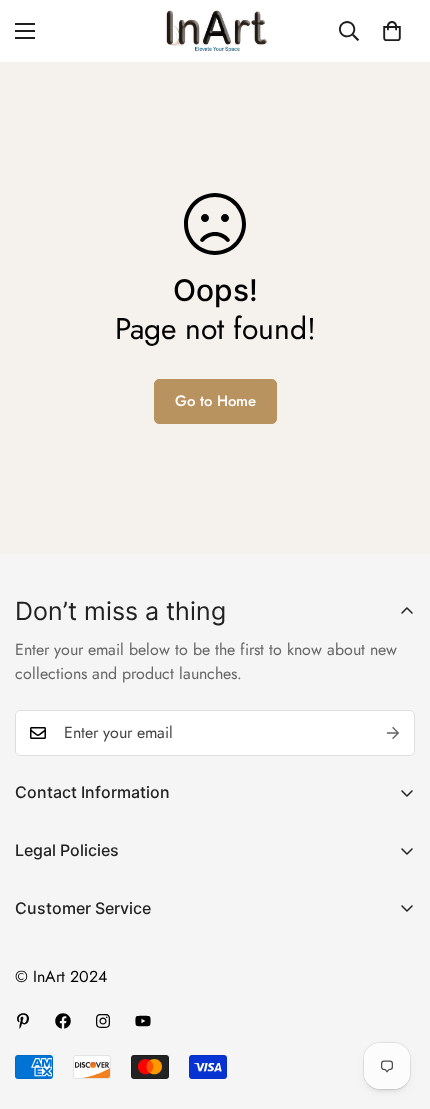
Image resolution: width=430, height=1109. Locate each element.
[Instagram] (103, 1021)
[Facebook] (63, 1021)
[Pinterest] (23, 1021)
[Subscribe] (393, 733)
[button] (392, 31)
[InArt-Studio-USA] (215, 31)
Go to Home (215, 401)
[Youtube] (143, 1021)
